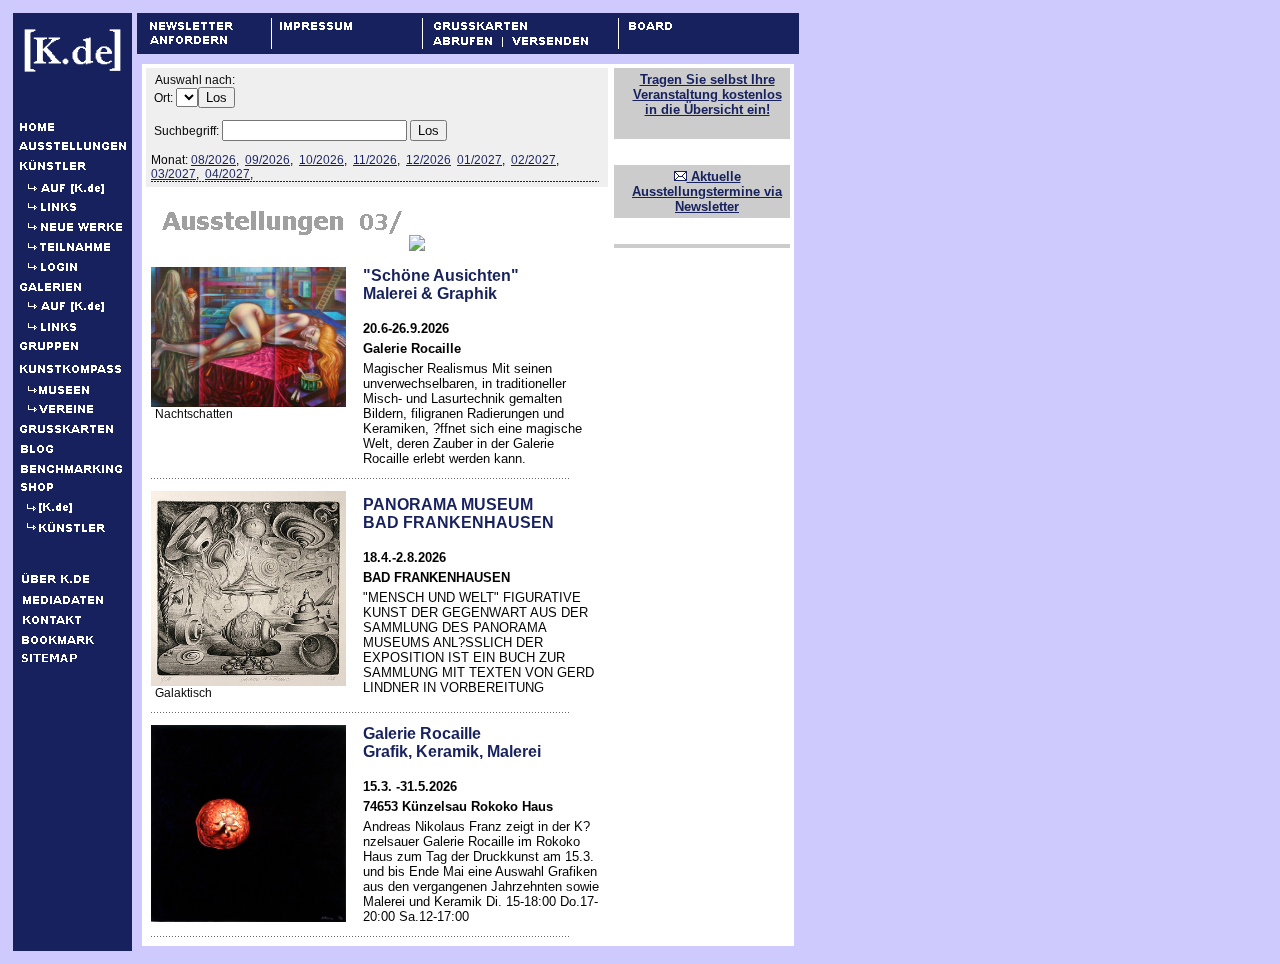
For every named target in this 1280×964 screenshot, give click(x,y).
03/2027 (173, 174)
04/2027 (227, 174)
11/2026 (375, 160)
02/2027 (533, 160)
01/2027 (479, 160)
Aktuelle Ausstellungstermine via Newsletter (707, 191)
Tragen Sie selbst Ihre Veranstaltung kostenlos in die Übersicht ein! (707, 94)
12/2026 (428, 160)
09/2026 (267, 160)
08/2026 (213, 160)
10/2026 (321, 160)
